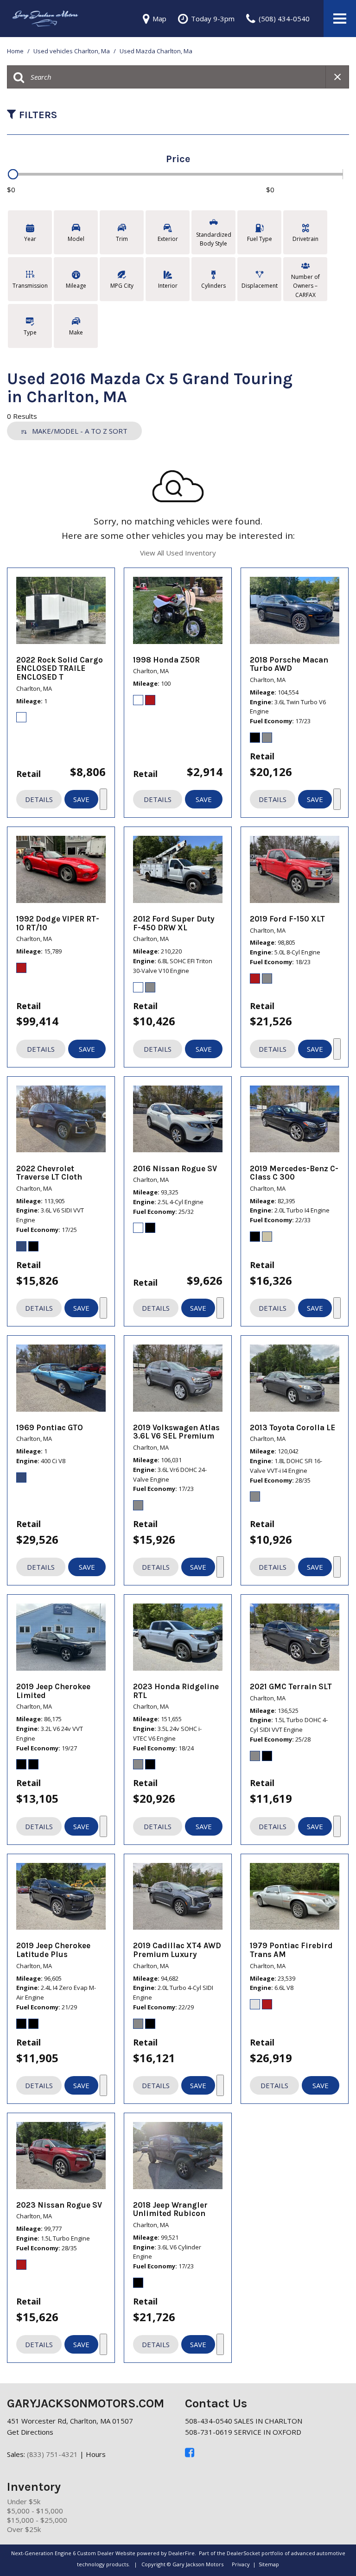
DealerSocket (243, 2553)
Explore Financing (103, 799)
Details (39, 799)
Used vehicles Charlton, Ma (72, 51)
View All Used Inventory (178, 553)
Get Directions (30, 2432)
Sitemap (269, 2564)
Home (16, 51)
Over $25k (24, 2529)
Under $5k (24, 2501)
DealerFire (181, 2553)
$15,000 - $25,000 (37, 2520)
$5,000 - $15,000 (35, 2511)
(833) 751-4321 (52, 2454)
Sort (80, 431)
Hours (96, 2454)
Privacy (241, 2564)
